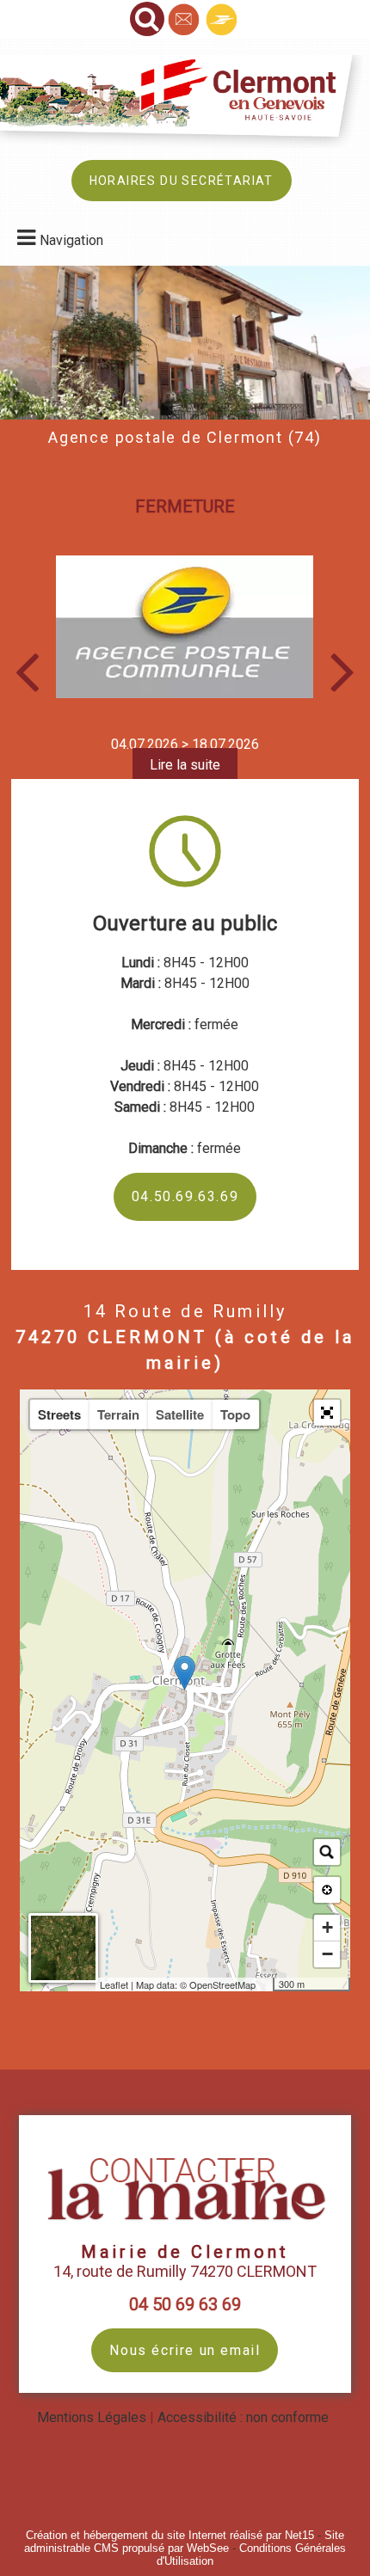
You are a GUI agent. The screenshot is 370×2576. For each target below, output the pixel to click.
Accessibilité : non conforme (243, 2417)
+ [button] (327, 1927)
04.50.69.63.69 (185, 1196)
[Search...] (327, 1852)
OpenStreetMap (222, 1984)
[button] (327, 1413)
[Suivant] (343, 670)
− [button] (327, 1954)
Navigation (71, 240)
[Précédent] (27, 670)
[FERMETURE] (185, 627)
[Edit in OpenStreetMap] (266, 1984)
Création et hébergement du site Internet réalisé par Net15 (170, 2535)
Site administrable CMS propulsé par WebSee (184, 2542)
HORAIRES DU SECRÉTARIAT (182, 181)
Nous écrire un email (185, 2350)
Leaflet (114, 1984)
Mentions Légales (92, 2417)
